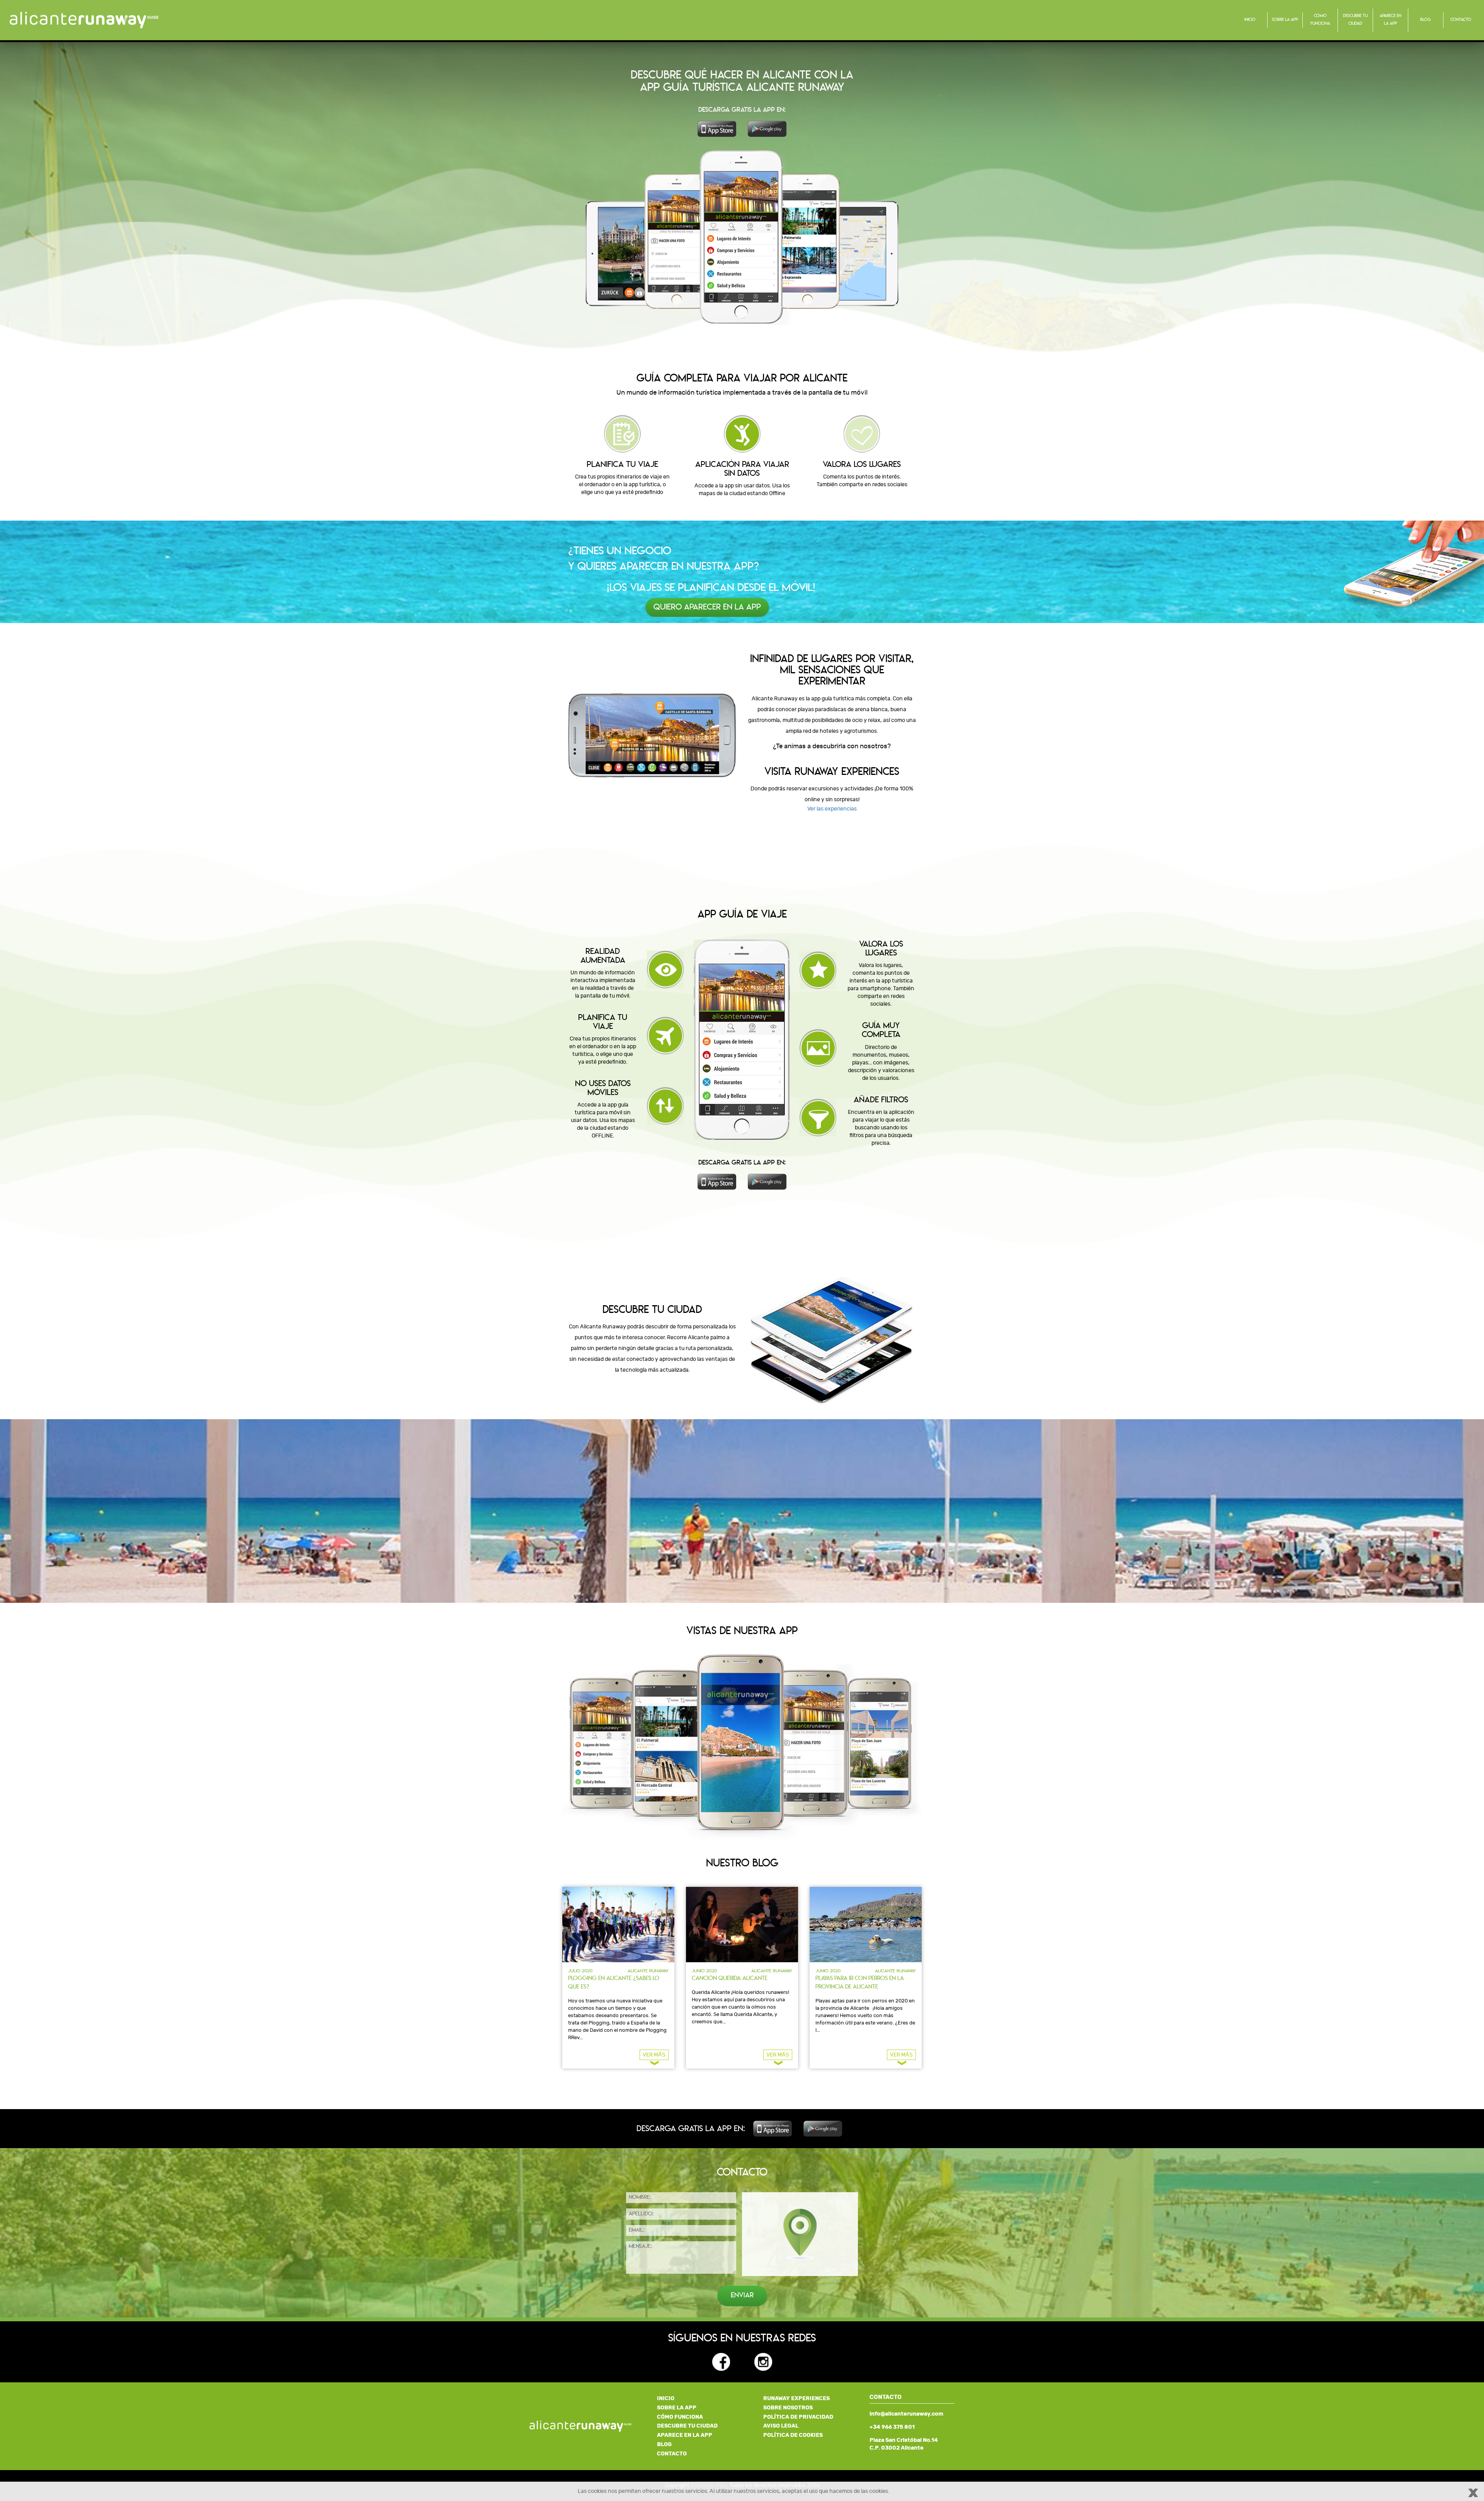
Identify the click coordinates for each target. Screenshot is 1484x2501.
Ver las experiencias (832, 809)
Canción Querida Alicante (730, 1979)
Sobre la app (1285, 20)
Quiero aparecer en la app (707, 607)
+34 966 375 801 (892, 2427)
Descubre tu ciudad (1355, 20)
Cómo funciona (1320, 20)
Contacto (1461, 20)
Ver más (654, 2055)
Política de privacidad (798, 2417)
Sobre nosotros (788, 2408)
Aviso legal (781, 2426)
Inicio (1250, 20)
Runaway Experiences (796, 2398)
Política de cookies (793, 2435)
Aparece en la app (1390, 20)
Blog (1426, 20)
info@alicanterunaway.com (906, 2414)
